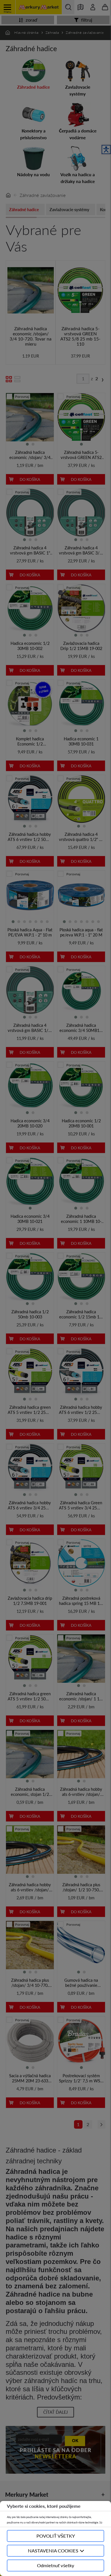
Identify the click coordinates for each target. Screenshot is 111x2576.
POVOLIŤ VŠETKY (56, 2536)
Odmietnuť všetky (56, 2565)
